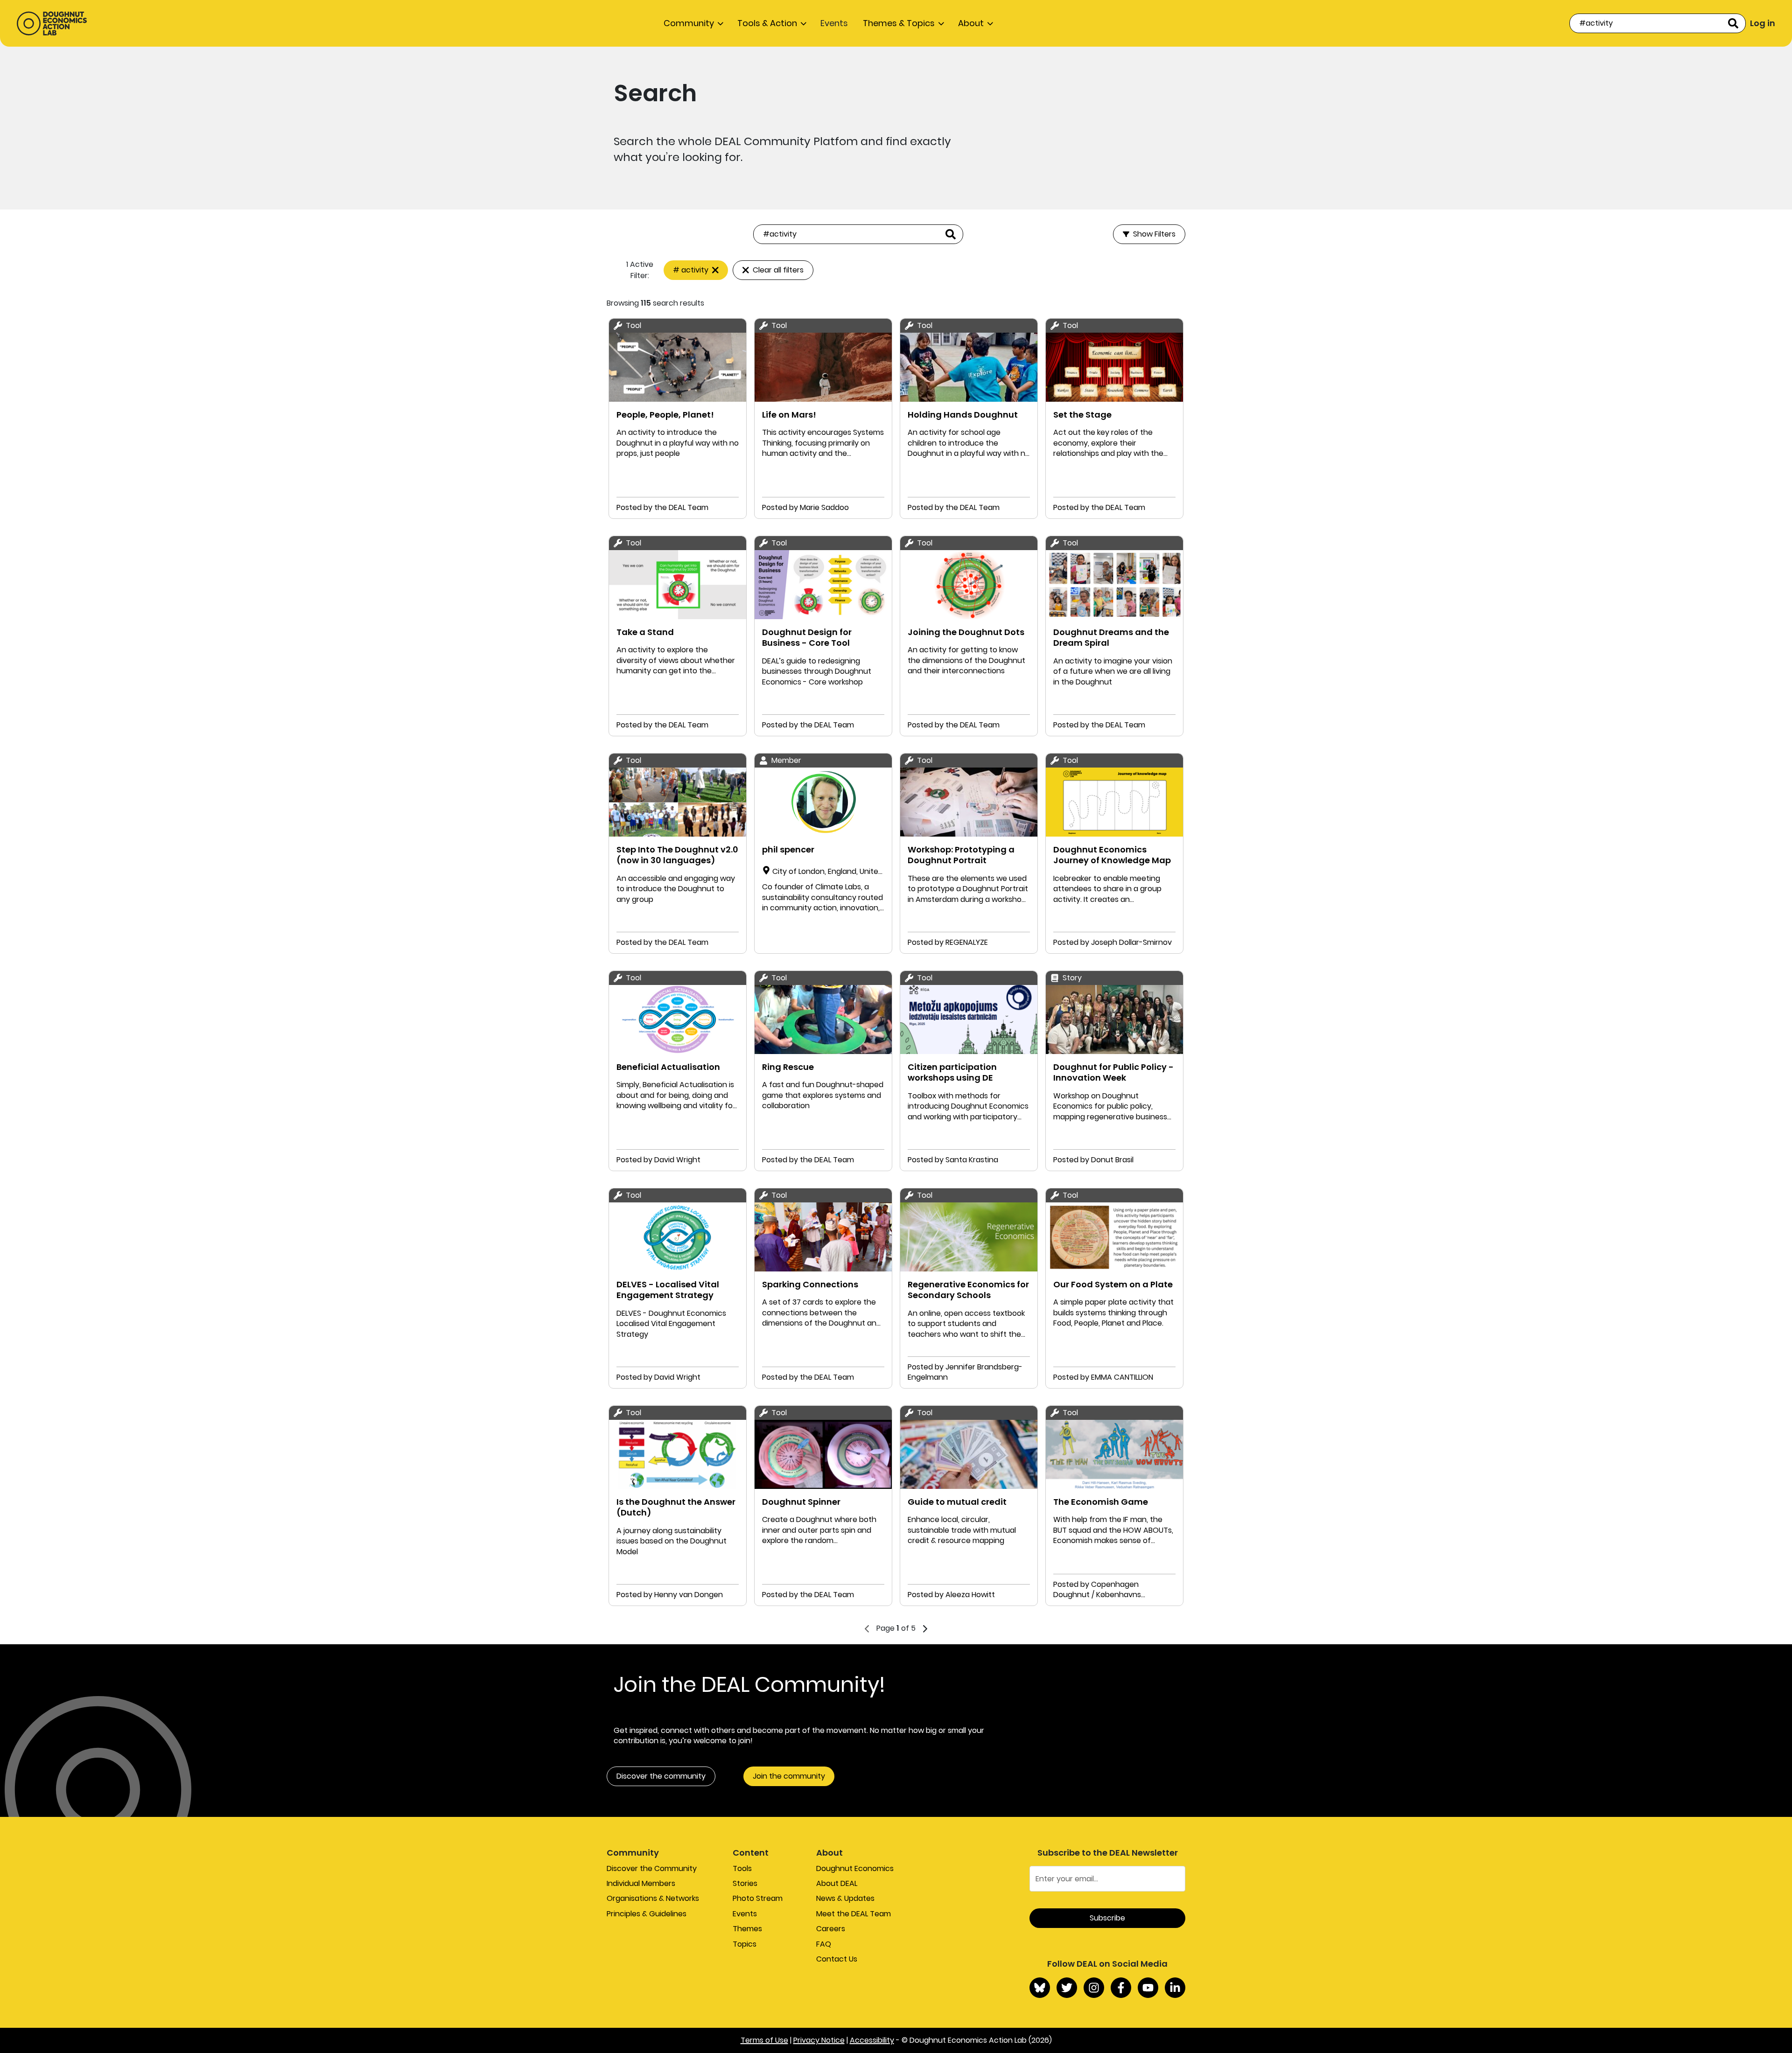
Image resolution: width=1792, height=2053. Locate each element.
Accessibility (872, 2040)
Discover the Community (652, 1868)
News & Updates (845, 1898)
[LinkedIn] (1175, 1988)
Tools (742, 1868)
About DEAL (837, 1883)
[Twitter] (1067, 1988)
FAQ (824, 1944)
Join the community (789, 1776)
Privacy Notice (819, 2040)
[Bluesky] (1040, 1988)
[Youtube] (1148, 1988)
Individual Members (641, 1883)
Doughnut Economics (855, 1868)
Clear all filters (778, 270)
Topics (745, 1944)
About (971, 23)
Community (689, 23)
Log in (1763, 23)
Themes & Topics (899, 23)
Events (834, 23)
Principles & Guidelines (647, 1914)
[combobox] (1658, 23)
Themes (747, 1929)
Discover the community (661, 1776)
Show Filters (1154, 234)
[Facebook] (1121, 1988)
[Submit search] (1733, 23)
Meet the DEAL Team (854, 1914)
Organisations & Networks (653, 1898)
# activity (691, 270)
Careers (831, 1929)
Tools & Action (767, 23)
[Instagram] (1094, 1988)
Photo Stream (758, 1898)
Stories (745, 1883)
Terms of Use (764, 2040)
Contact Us (837, 1959)
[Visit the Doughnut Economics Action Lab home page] (52, 23)
